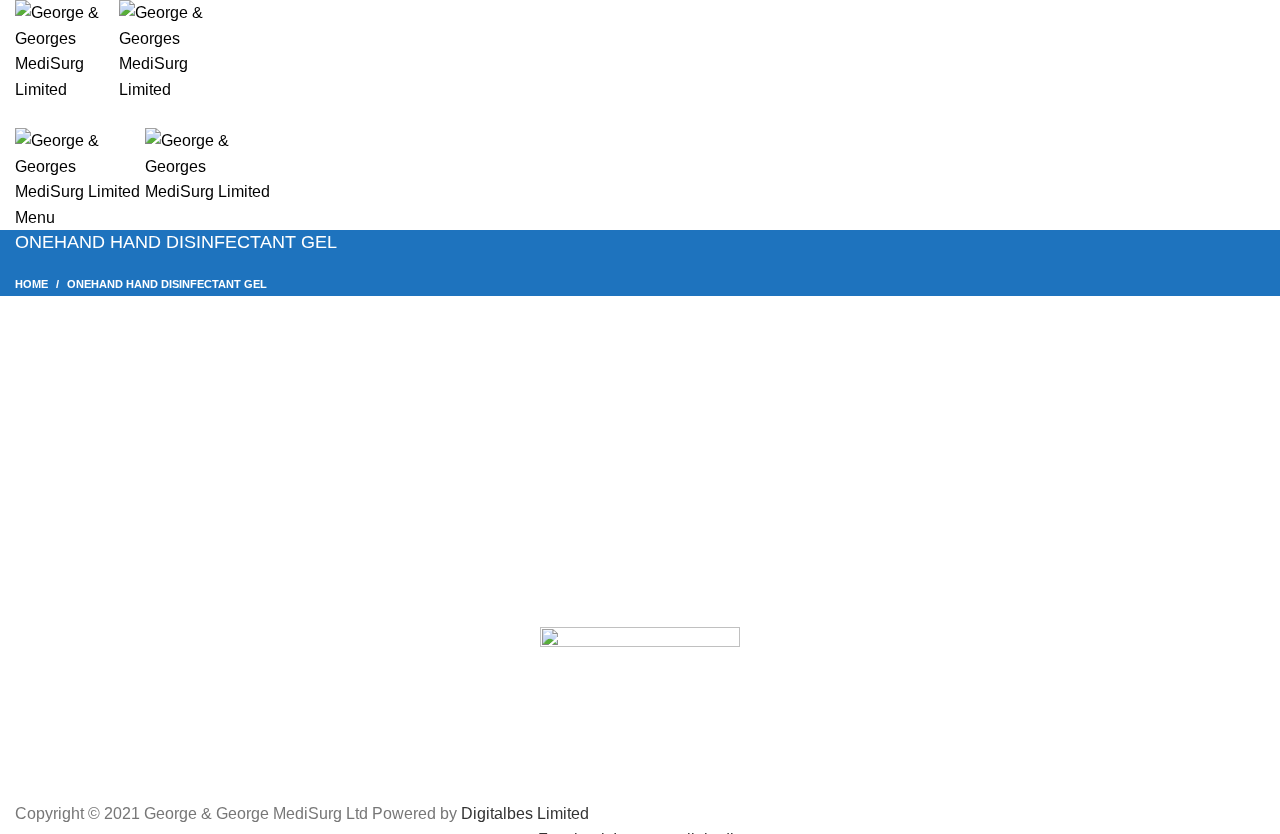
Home (31, 284)
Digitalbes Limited (525, 813)
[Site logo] (67, 49)
